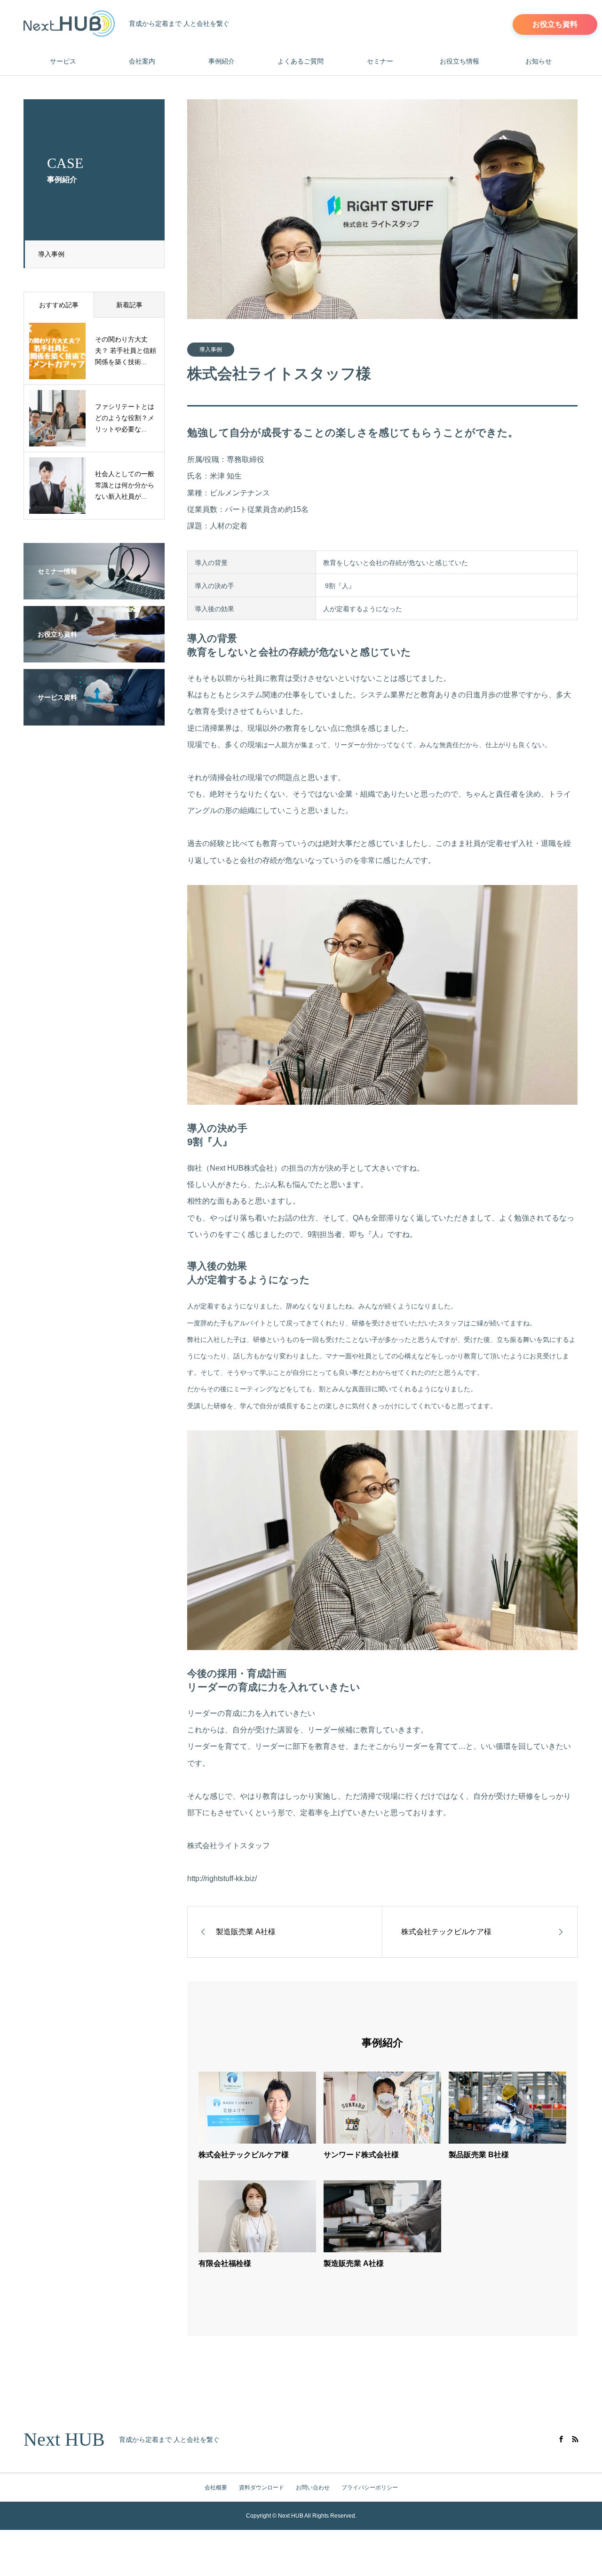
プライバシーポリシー (370, 2488)
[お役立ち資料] (94, 656)
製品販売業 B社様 (479, 2155)
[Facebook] (561, 2439)
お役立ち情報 (459, 61)
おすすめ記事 (59, 305)
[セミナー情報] (94, 593)
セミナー (380, 61)
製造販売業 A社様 (354, 2263)
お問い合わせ (313, 2488)
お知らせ (539, 61)
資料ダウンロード (261, 2488)
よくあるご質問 (301, 61)
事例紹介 (222, 61)
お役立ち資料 (555, 24)
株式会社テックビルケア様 (244, 2155)
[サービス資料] (94, 719)
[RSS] (575, 2439)
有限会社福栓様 (225, 2263)
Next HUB (64, 2440)
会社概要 (216, 2488)
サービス (63, 61)
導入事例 (51, 254)
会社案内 (142, 61)
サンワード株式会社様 (361, 2155)
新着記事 (129, 305)
